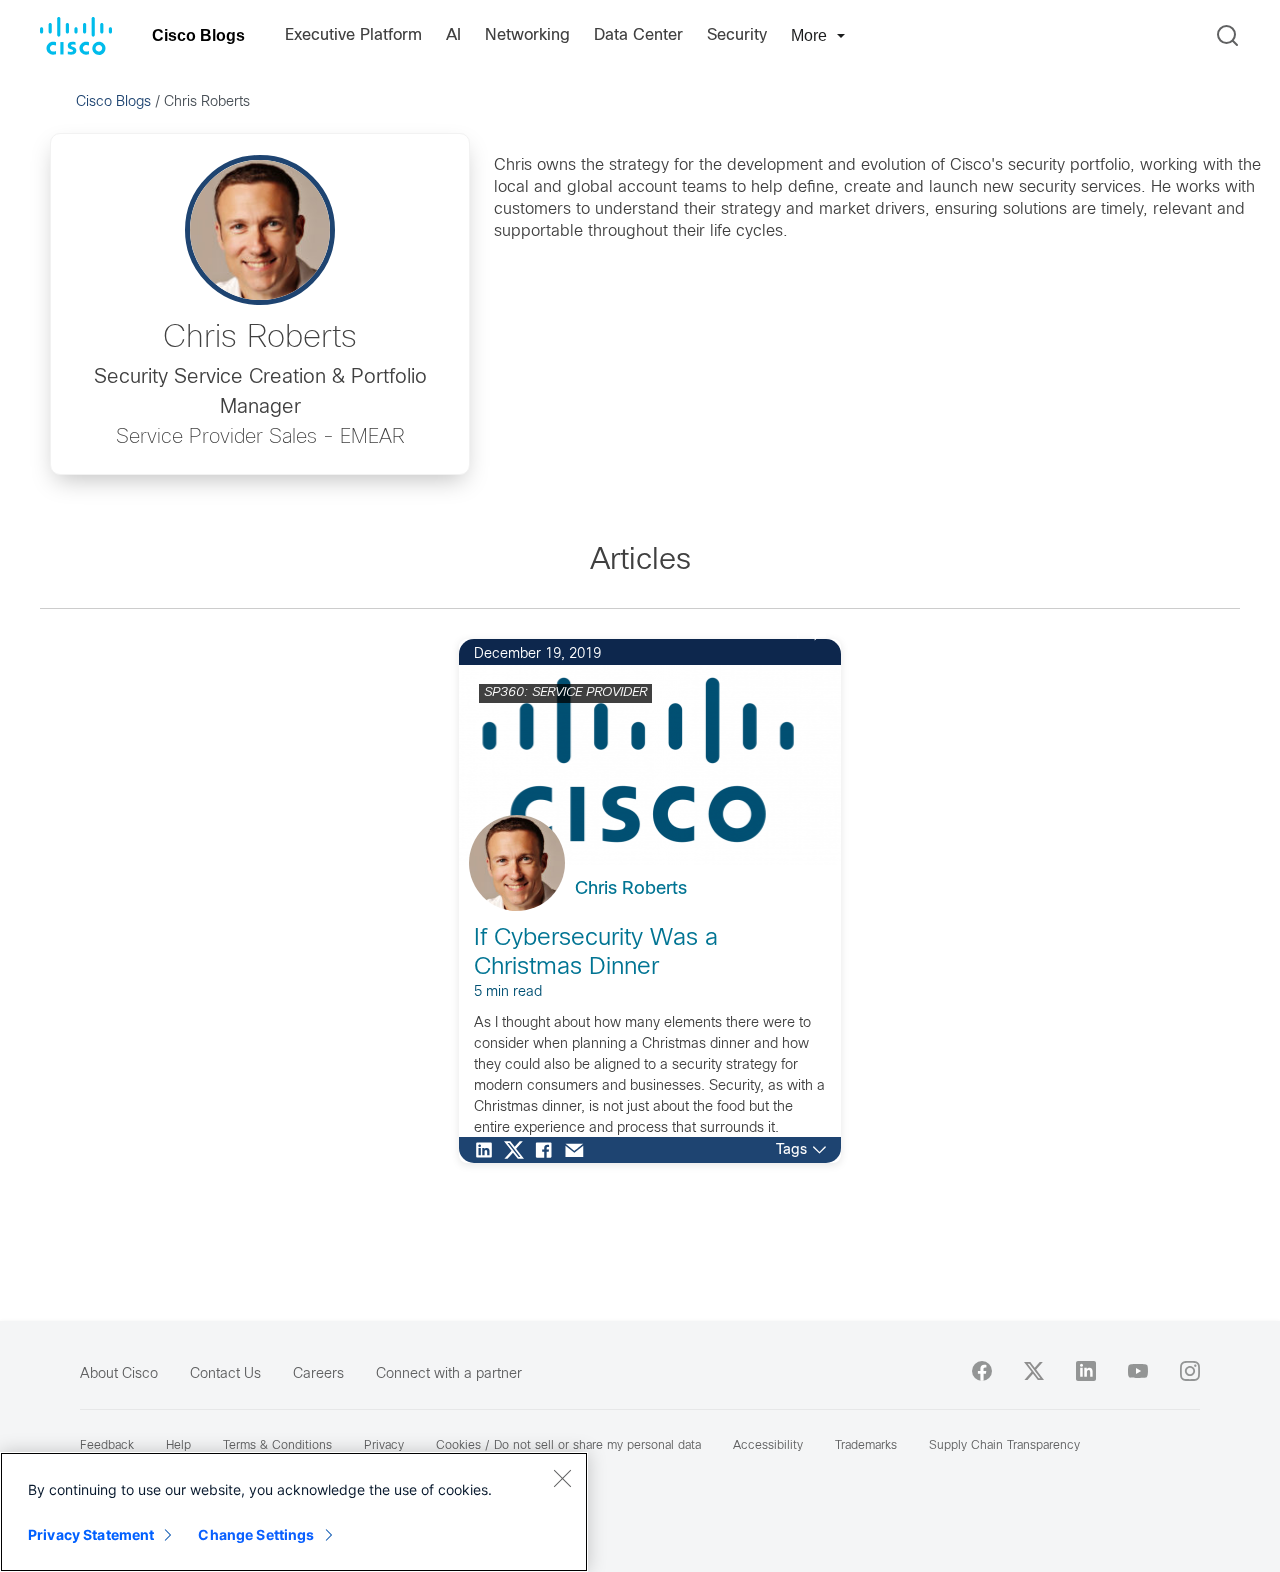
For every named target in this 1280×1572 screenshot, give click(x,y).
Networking (527, 35)
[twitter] (1034, 1371)
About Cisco (119, 1374)
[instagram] (1190, 1371)
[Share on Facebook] (549, 1150)
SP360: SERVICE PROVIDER (565, 693)
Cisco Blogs (198, 35)
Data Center (638, 35)
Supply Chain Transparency (1004, 1446)
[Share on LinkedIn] (489, 1150)
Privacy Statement (91, 1534)
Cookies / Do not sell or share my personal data (568, 1446)
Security (737, 35)
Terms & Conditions (277, 1446)
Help (178, 1446)
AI (453, 35)
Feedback (107, 1446)
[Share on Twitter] (519, 1150)
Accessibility (768, 1446)
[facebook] (982, 1371)
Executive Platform (353, 35)
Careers (318, 1374)
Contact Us (225, 1374)
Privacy (384, 1446)
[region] (294, 1512)
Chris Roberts (631, 889)
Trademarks (866, 1446)
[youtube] (1138, 1371)
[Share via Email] (579, 1150)
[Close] (562, 1478)
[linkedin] (1086, 1371)
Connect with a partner (449, 1374)
